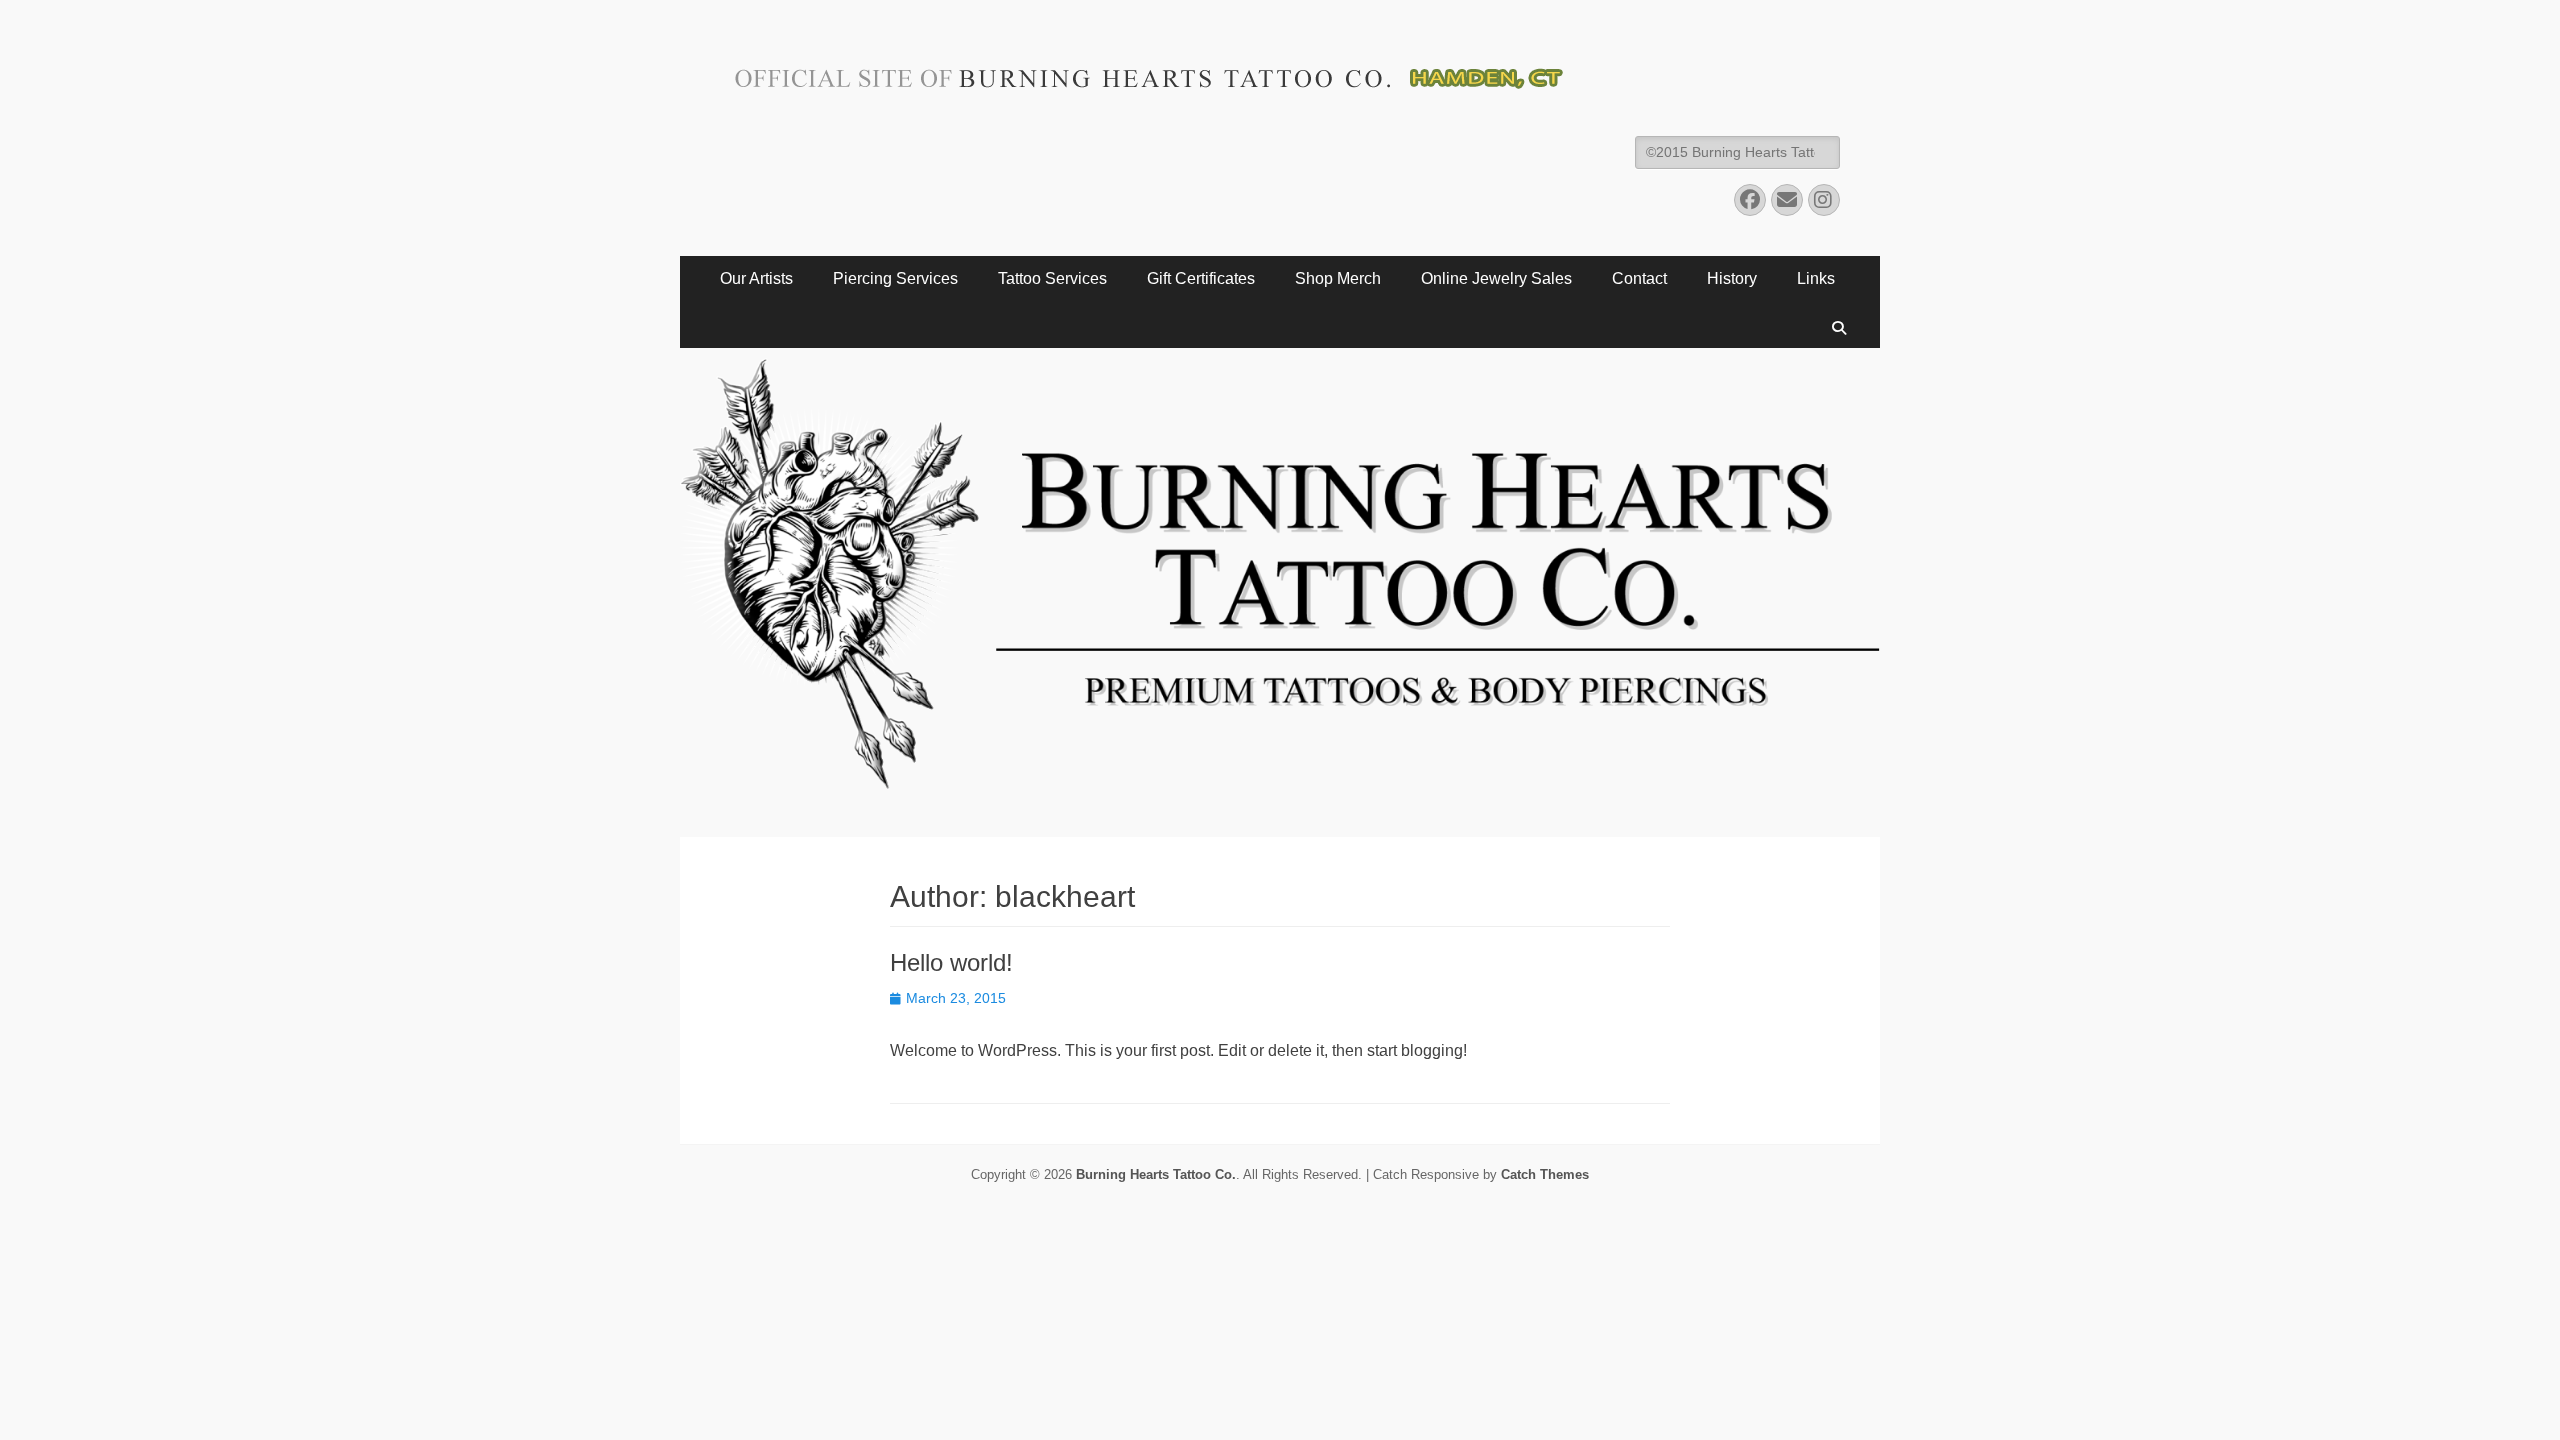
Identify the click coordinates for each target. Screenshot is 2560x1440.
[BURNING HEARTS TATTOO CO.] (1280, 831)
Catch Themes (1545, 1174)
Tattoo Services (1052, 278)
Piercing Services (895, 278)
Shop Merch (1338, 278)
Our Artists (756, 278)
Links (1816, 278)
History (1732, 278)
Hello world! (951, 962)
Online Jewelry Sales (1496, 278)
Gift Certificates (1201, 278)
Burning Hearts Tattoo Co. (1156, 1174)
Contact (1639, 278)
